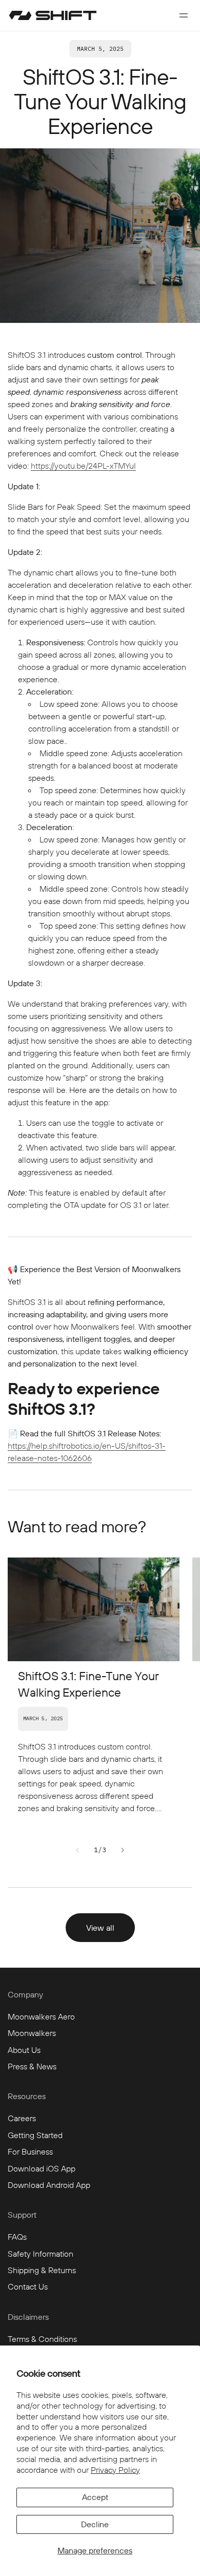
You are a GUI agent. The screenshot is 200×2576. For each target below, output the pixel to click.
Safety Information (41, 2254)
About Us (24, 2050)
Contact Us (28, 2286)
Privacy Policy (115, 2470)
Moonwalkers (32, 2033)
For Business (30, 2151)
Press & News (32, 2066)
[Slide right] (123, 1850)
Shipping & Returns (42, 2270)
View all (100, 1928)
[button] (184, 15)
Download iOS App (42, 2168)
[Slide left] (77, 1850)
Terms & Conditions (42, 2339)
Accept (95, 2497)
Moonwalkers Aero (41, 2016)
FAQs (17, 2237)
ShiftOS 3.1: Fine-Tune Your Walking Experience (88, 1684)
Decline (95, 2524)
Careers (22, 2118)
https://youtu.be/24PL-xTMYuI (83, 466)
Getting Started (35, 2135)
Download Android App (49, 2185)
